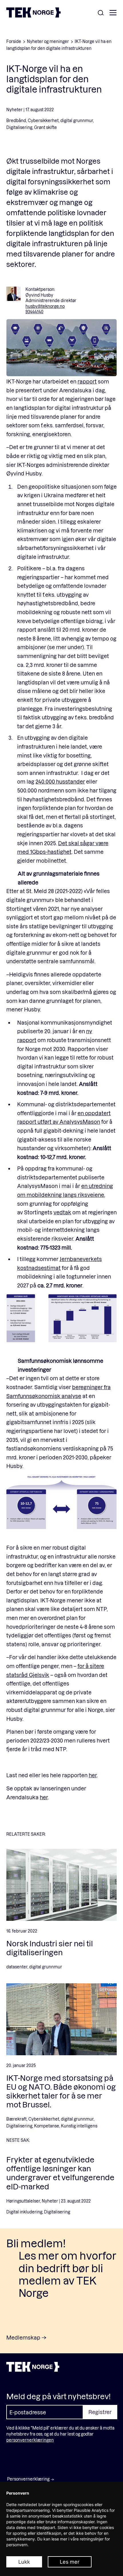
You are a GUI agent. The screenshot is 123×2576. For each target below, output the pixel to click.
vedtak (62, 1212)
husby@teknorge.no (45, 306)
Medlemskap (23, 2337)
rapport (87, 381)
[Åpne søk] (101, 13)
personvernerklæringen (30, 2440)
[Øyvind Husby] (13, 294)
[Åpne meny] (113, 13)
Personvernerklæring (28, 2479)
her (93, 1775)
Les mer (70, 2562)
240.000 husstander (60, 781)
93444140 (34, 312)
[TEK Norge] (33, 16)
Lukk (24, 2562)
